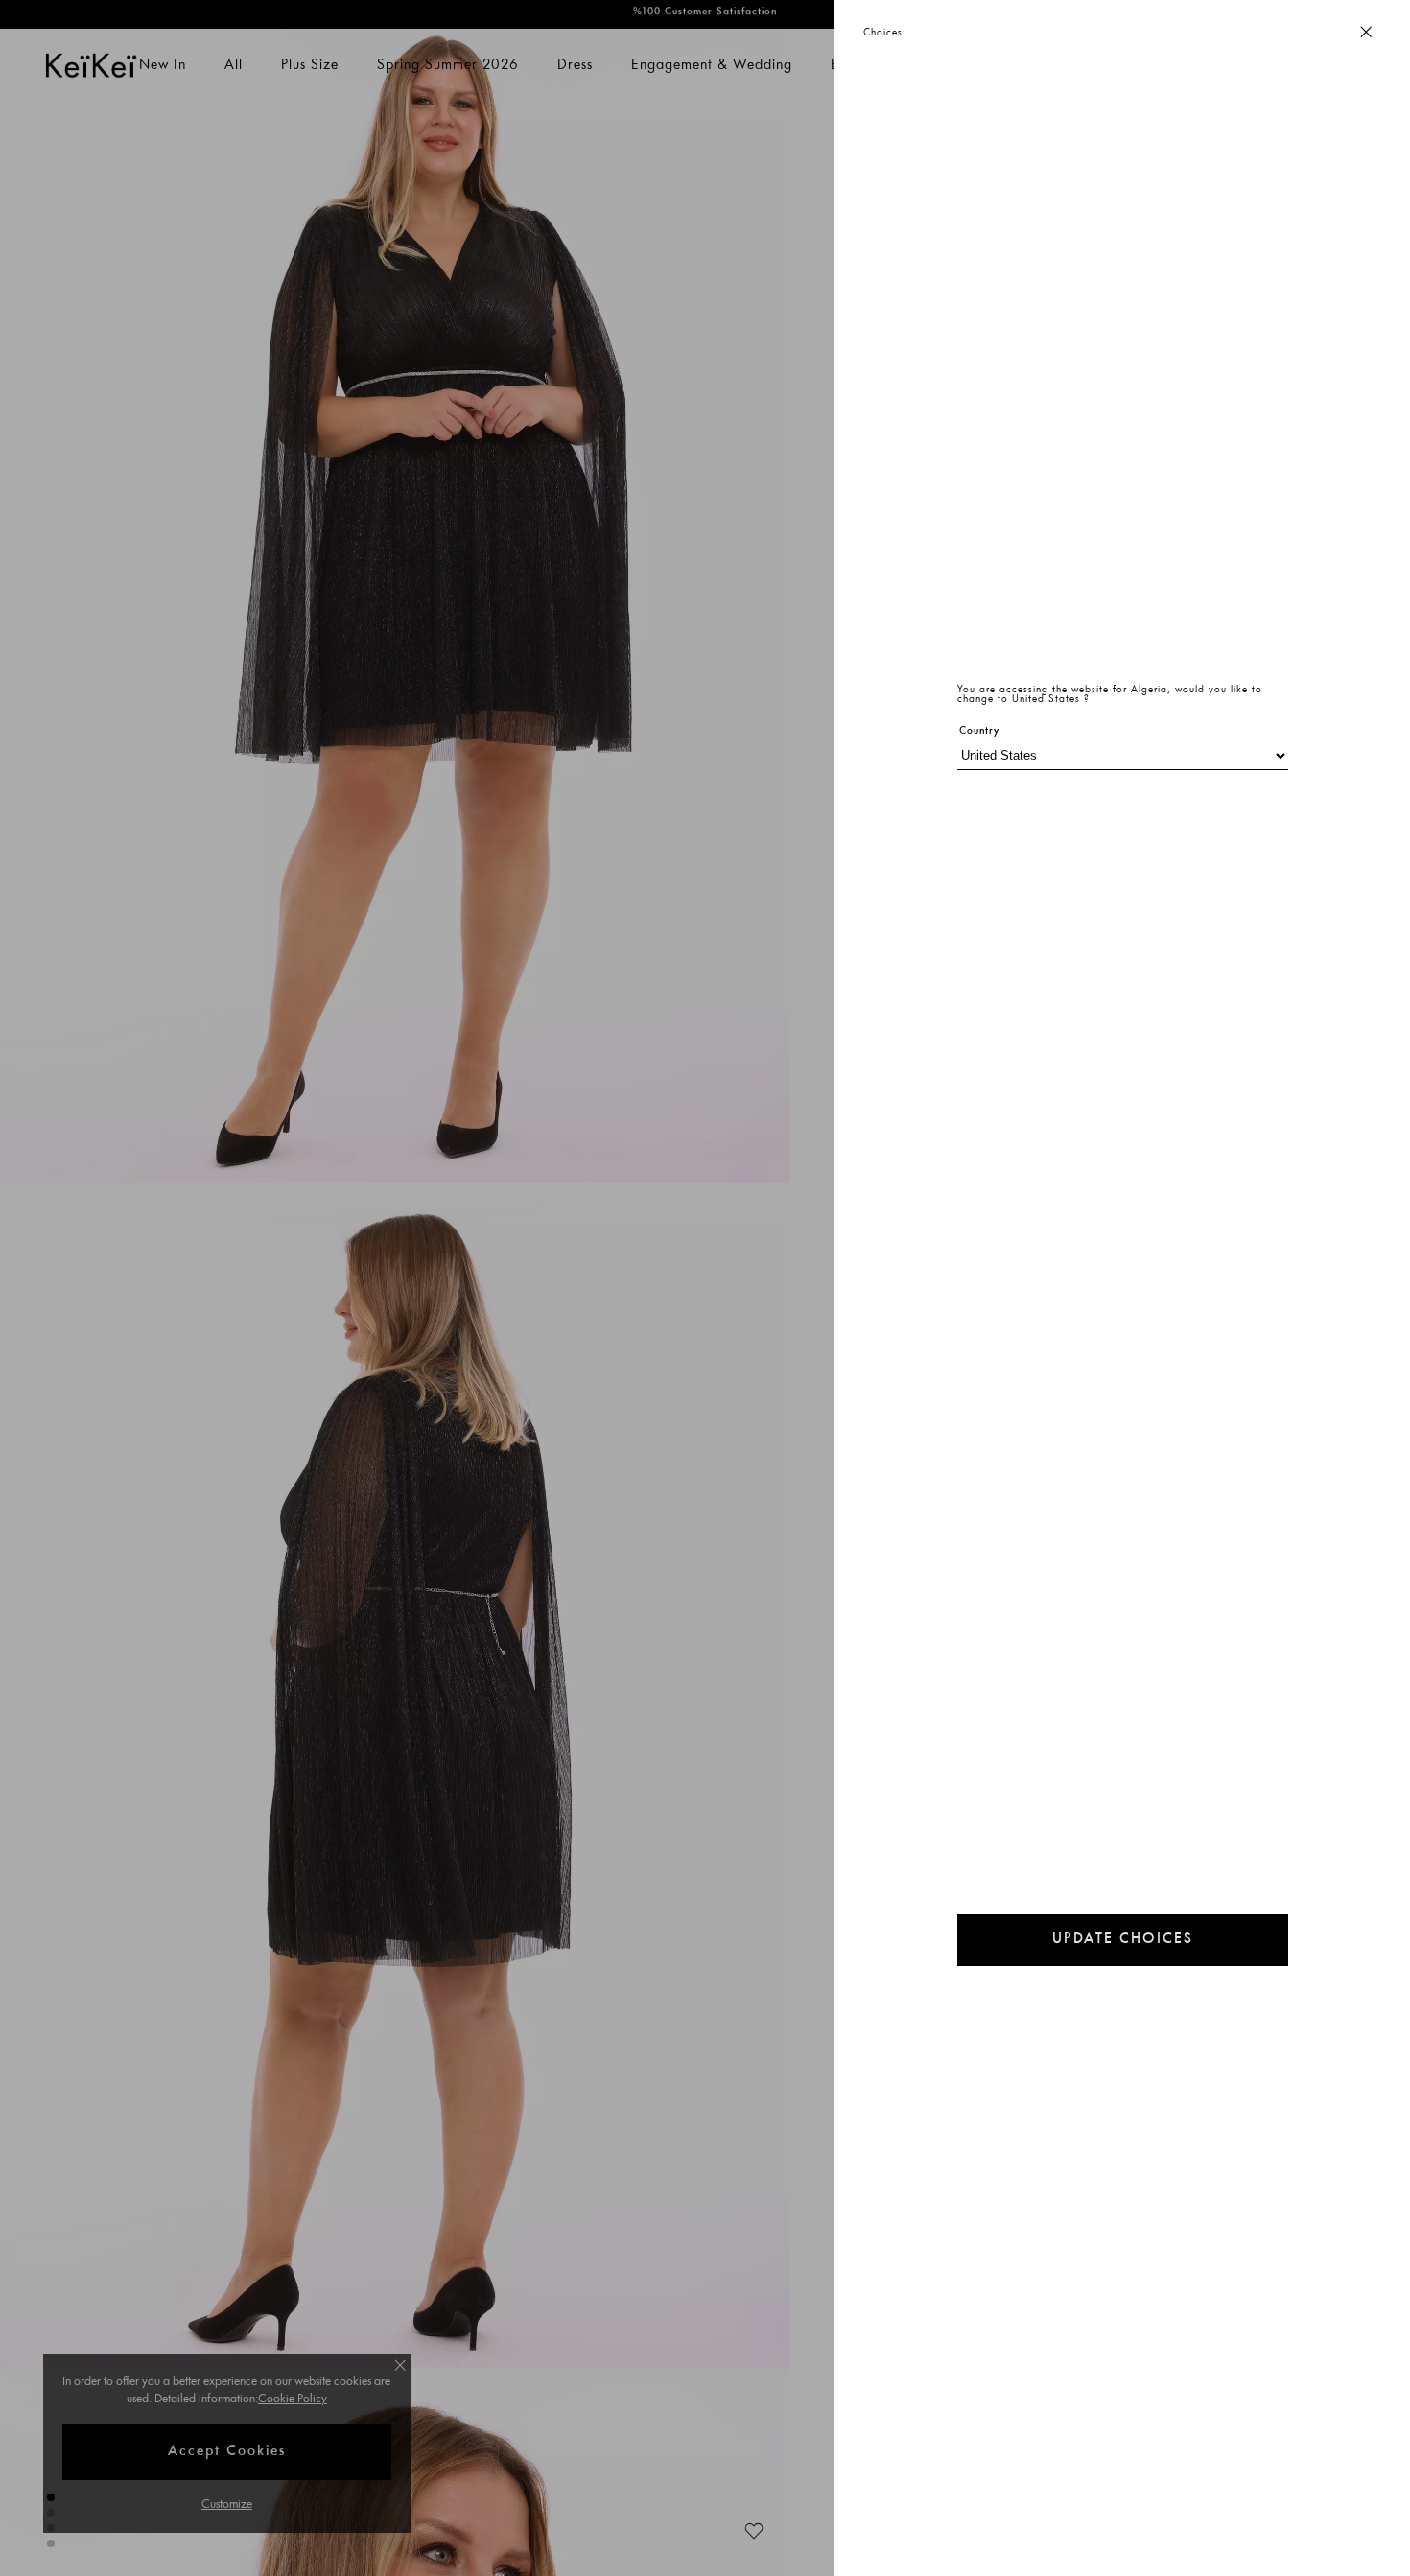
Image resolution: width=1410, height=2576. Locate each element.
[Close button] (1366, 33)
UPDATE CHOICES (1123, 1940)
